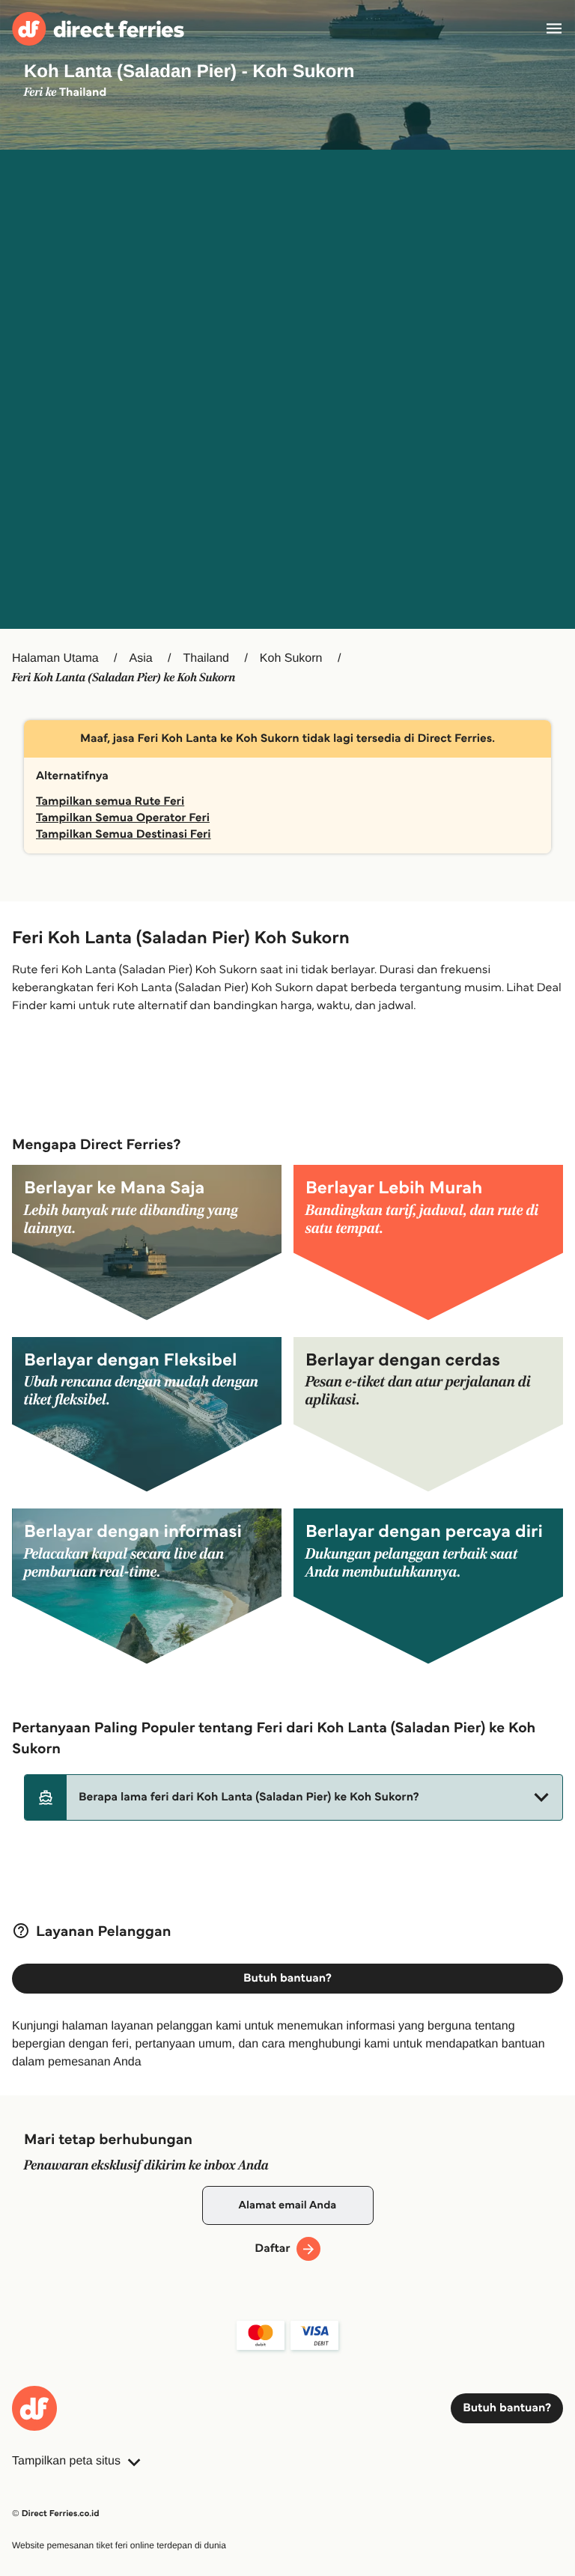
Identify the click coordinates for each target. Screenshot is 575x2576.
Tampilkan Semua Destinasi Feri (124, 834)
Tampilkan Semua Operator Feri (123, 818)
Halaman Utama (55, 658)
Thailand (206, 658)
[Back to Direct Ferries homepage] (98, 29)
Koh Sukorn (291, 658)
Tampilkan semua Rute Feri (110, 801)
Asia (141, 658)
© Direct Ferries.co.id (56, 2513)
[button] (293, 1797)
